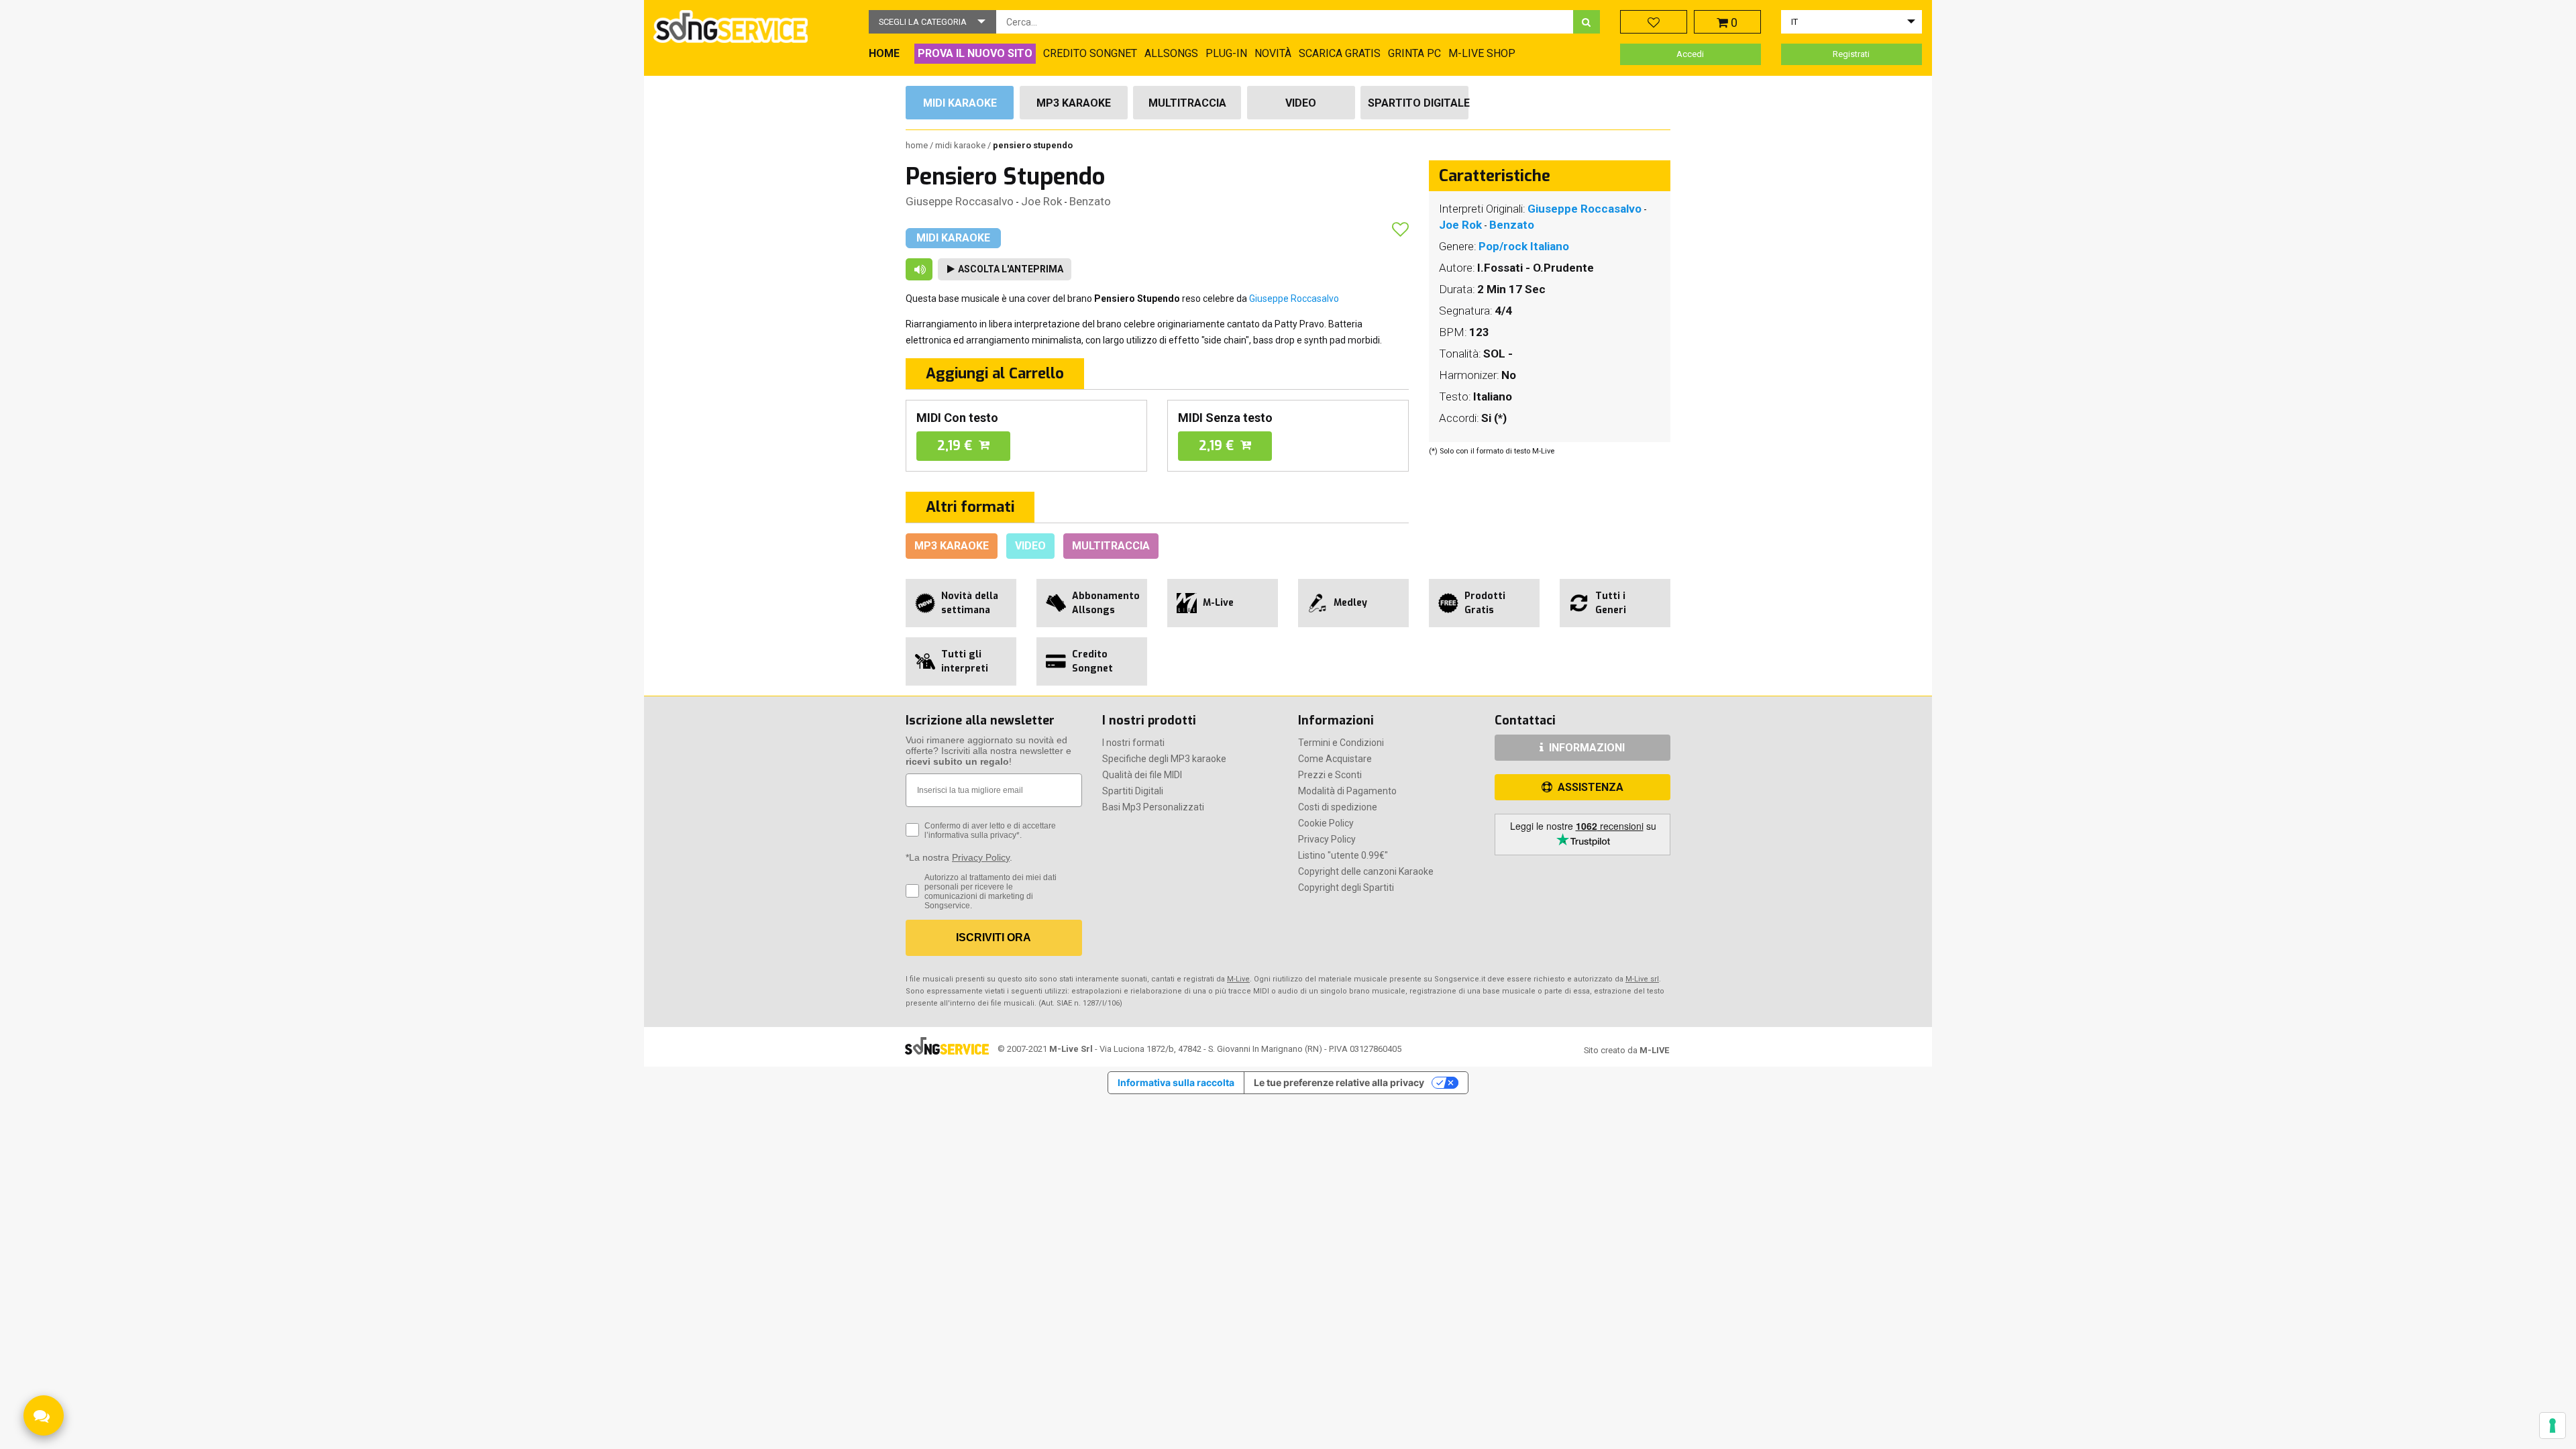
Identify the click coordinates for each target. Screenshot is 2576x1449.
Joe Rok (1041, 201)
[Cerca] (1587, 22)
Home (918, 145)
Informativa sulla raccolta (1176, 1082)
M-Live (1238, 979)
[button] (932, 22)
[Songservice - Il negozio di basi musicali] (731, 26)
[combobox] (1285, 22)
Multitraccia (1187, 103)
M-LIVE (1654, 1050)
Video (1301, 103)
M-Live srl (1642, 979)
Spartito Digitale (1418, 103)
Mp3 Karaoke (1074, 103)
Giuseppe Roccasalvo (960, 201)
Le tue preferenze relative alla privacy (1339, 1082)
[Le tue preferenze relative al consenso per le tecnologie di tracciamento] (2553, 1426)
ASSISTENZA (1589, 787)
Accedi (1690, 54)
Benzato (1090, 201)
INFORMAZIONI (1586, 748)
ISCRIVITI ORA (994, 937)
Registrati (1851, 54)
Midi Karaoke (960, 103)
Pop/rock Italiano (1524, 246)
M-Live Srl (1071, 1049)
